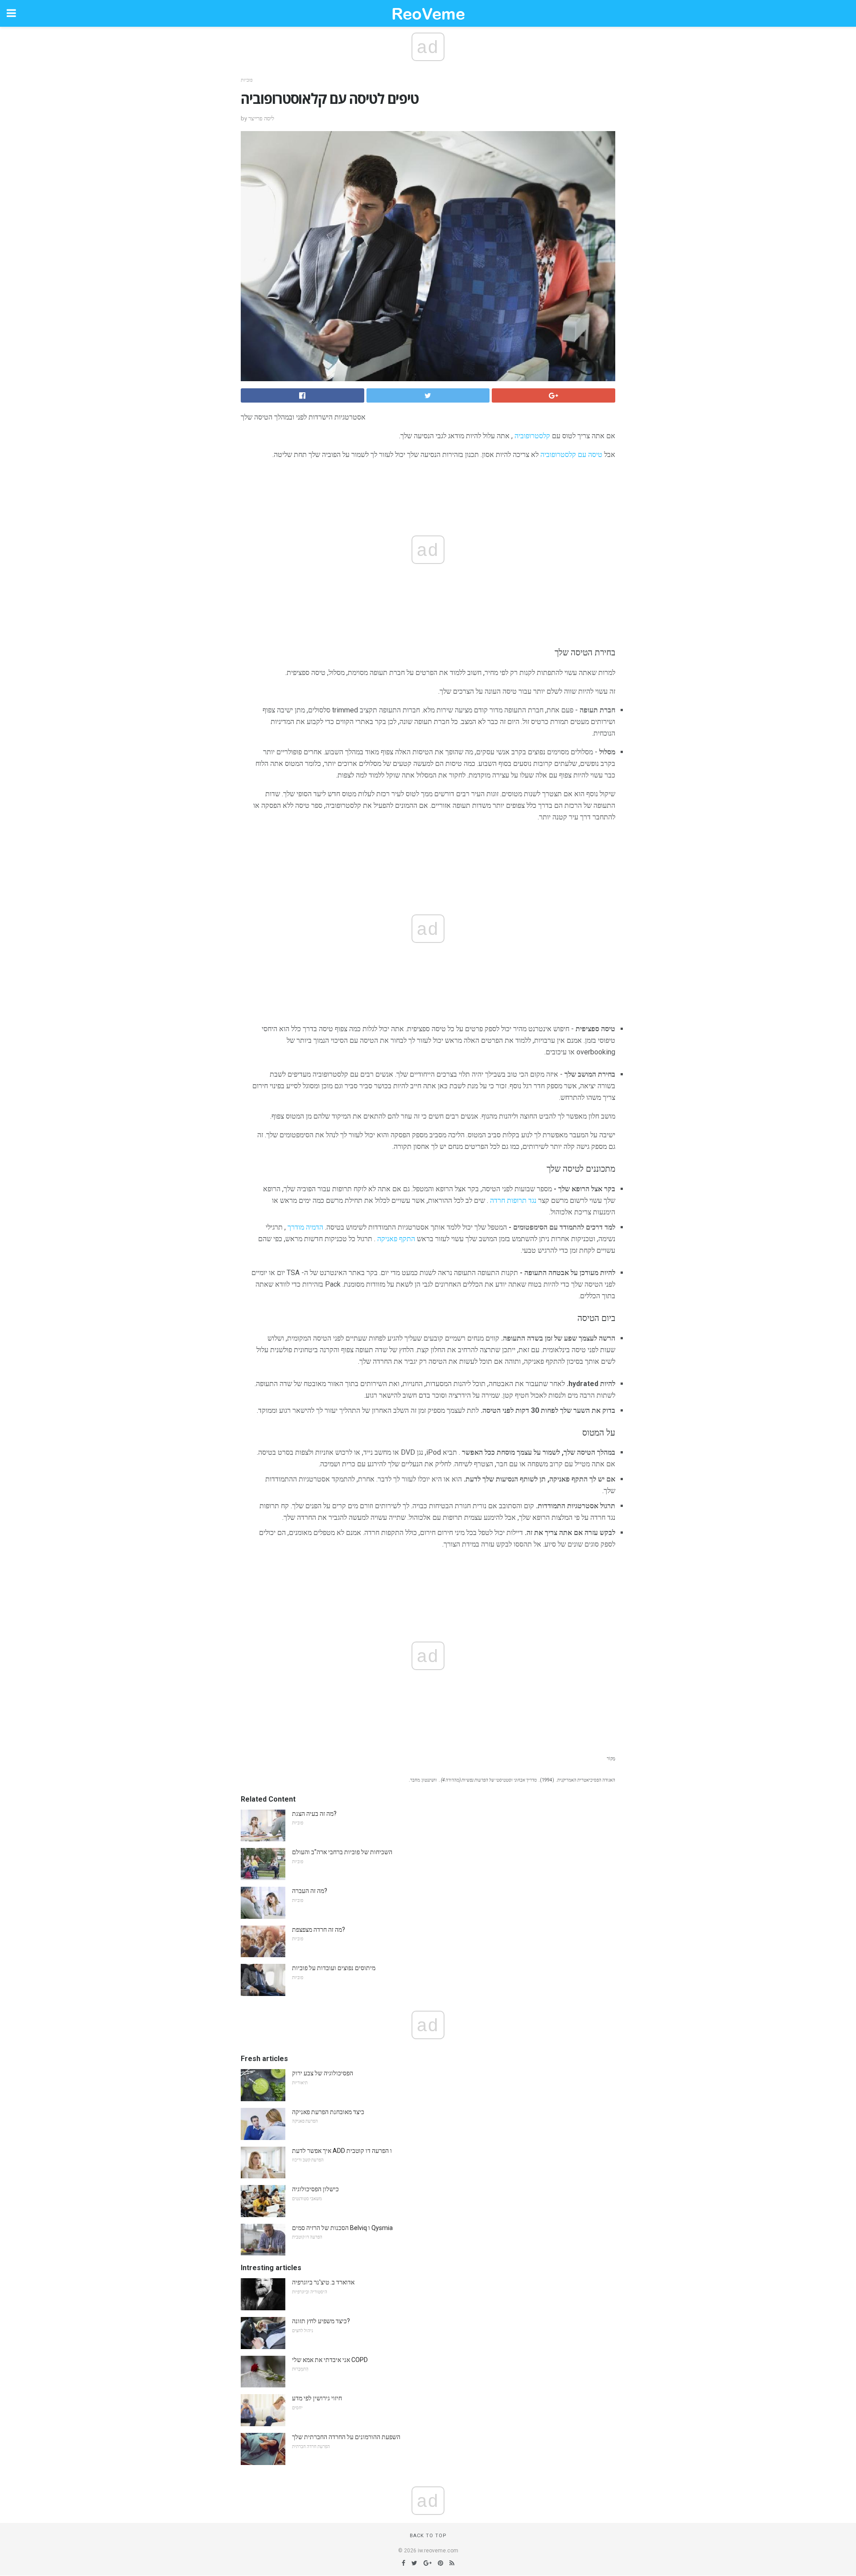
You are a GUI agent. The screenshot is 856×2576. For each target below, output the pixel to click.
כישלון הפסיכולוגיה (315, 2189)
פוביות (247, 80)
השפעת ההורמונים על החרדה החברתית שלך (346, 2437)
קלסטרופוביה (532, 436)
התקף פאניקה (396, 1239)
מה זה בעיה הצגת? (314, 1814)
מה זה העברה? (310, 1891)
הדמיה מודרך (305, 1227)
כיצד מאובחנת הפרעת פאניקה (328, 2112)
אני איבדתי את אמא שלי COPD (330, 2360)
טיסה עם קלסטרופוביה (571, 455)
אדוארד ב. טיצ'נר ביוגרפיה (323, 2282)
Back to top (428, 2536)
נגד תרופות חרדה (513, 1200)
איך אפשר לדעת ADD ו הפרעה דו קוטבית (342, 2151)
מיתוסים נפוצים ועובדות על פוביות (334, 1968)
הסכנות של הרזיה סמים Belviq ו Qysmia (342, 2228)
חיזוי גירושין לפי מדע (317, 2398)
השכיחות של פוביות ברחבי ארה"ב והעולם (342, 1852)
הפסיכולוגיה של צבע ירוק (323, 2073)
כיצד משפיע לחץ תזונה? (321, 2321)
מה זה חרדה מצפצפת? (319, 1930)
